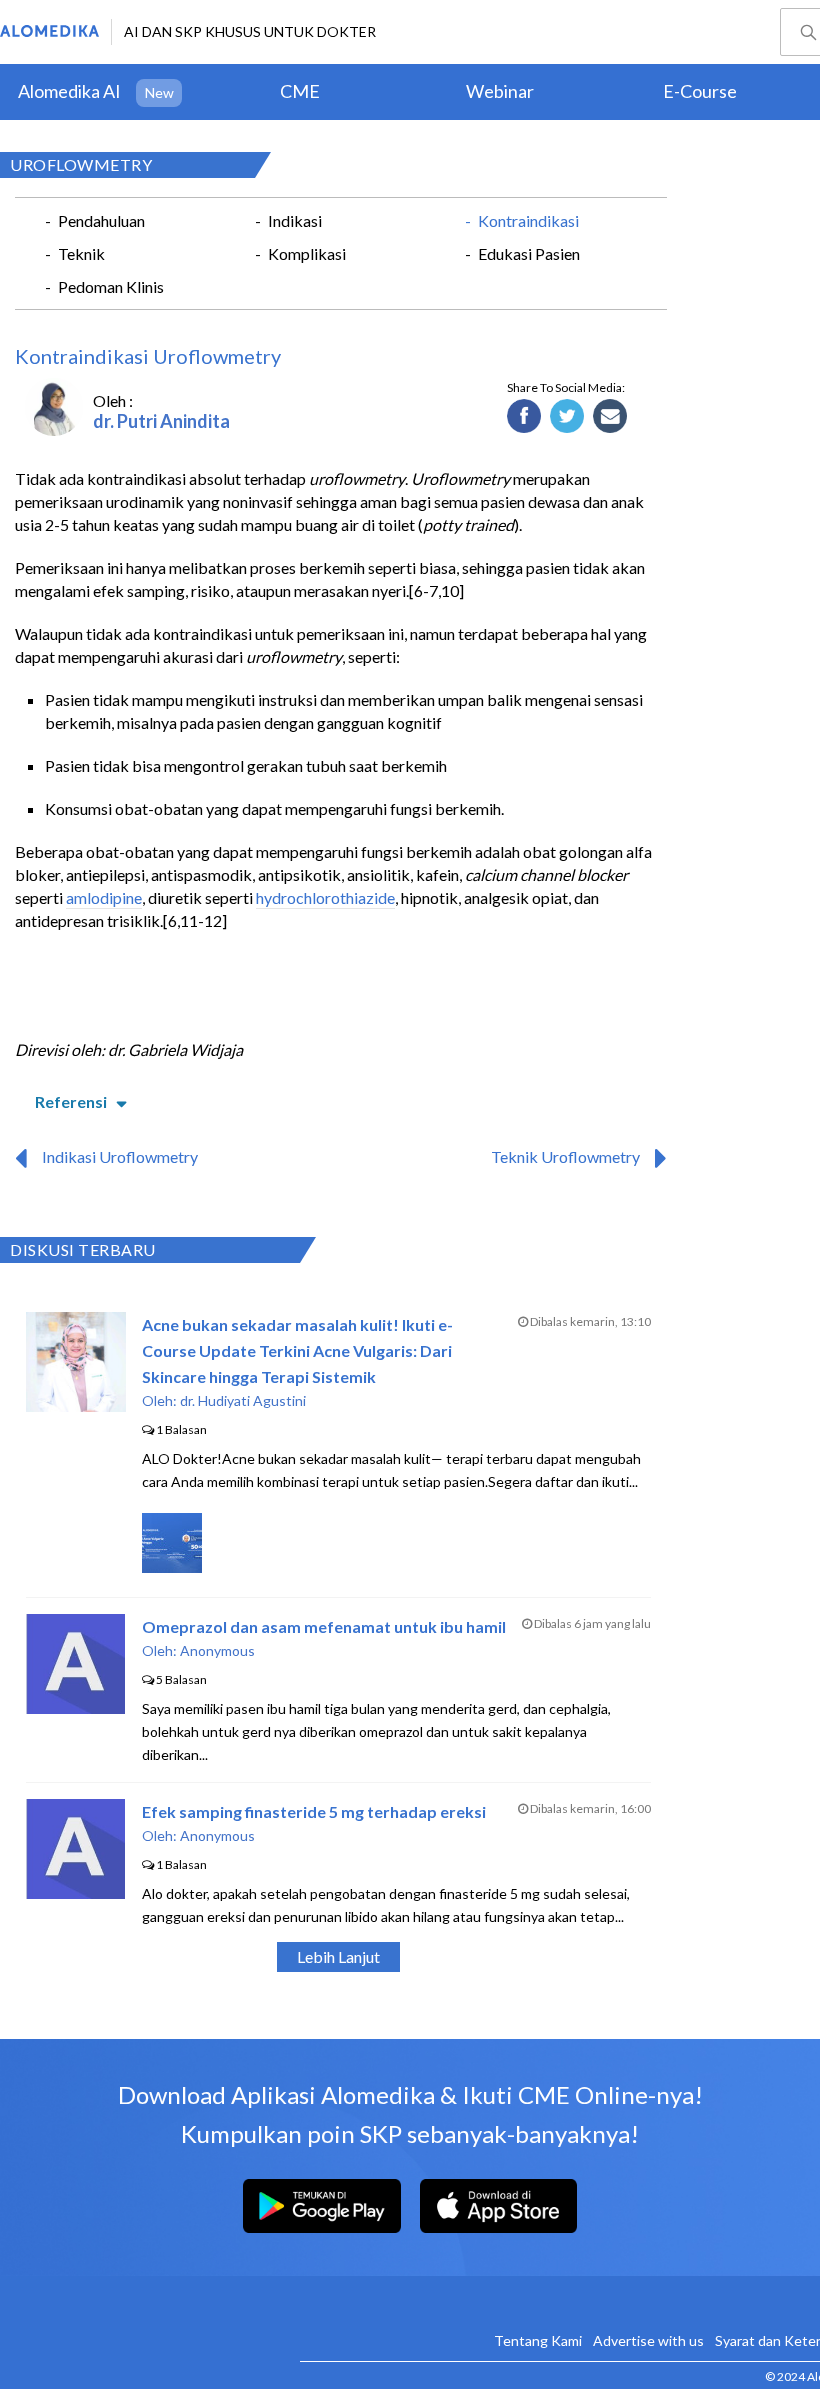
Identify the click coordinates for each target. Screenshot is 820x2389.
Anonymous (217, 1650)
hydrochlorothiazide (325, 897)
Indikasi (295, 220)
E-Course (700, 91)
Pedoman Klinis (111, 286)
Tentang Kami (538, 2340)
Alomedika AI (69, 91)
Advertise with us (648, 2340)
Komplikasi (307, 253)
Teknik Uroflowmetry (565, 1156)
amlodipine (104, 897)
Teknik (81, 253)
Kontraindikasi (528, 220)
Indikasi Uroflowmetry (120, 1156)
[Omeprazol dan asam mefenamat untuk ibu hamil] (75, 1707)
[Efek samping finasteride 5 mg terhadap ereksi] (75, 1892)
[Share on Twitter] (567, 417)
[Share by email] (610, 417)
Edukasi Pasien (529, 253)
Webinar (500, 91)
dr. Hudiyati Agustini (243, 1400)
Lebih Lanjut (338, 1956)
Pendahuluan (101, 220)
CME (300, 91)
